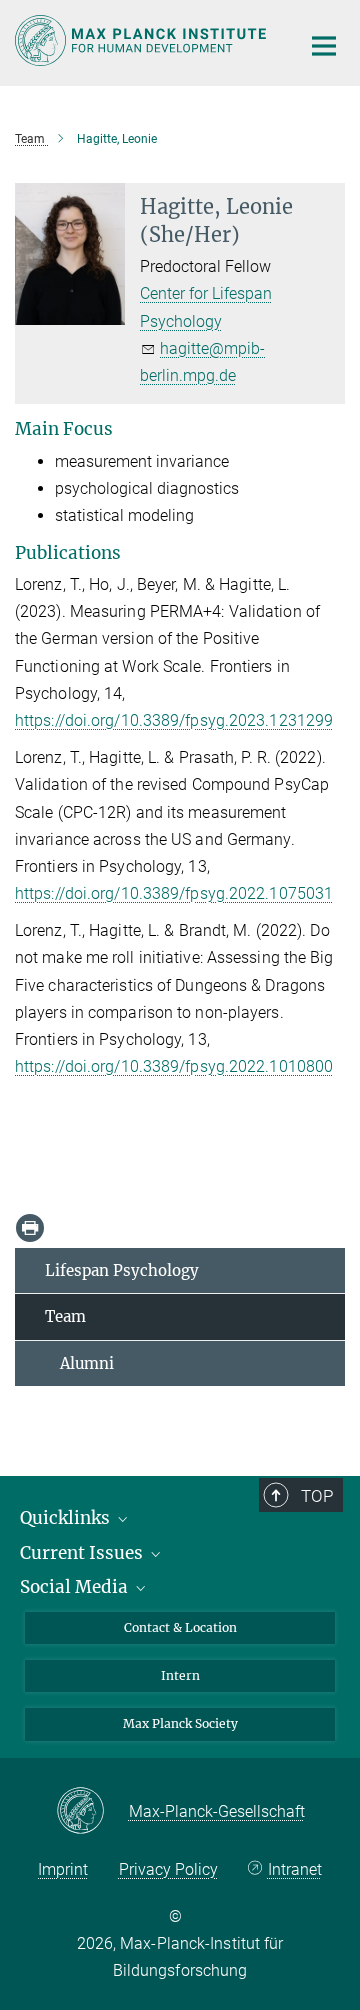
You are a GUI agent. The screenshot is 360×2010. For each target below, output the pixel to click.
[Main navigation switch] (324, 46)
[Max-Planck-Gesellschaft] (92, 1812)
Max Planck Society (180, 1723)
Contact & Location (180, 1627)
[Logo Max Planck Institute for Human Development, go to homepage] (142, 40)
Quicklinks (67, 1518)
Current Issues (83, 1553)
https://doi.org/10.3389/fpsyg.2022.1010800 (174, 1066)
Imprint (63, 1869)
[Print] (30, 1228)
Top (317, 1496)
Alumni (79, 1363)
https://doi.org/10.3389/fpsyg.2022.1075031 (174, 893)
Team (65, 1316)
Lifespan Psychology (122, 1270)
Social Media (76, 1587)
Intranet (294, 1869)
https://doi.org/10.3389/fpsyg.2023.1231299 (174, 720)
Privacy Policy (168, 1869)
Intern (180, 1675)
